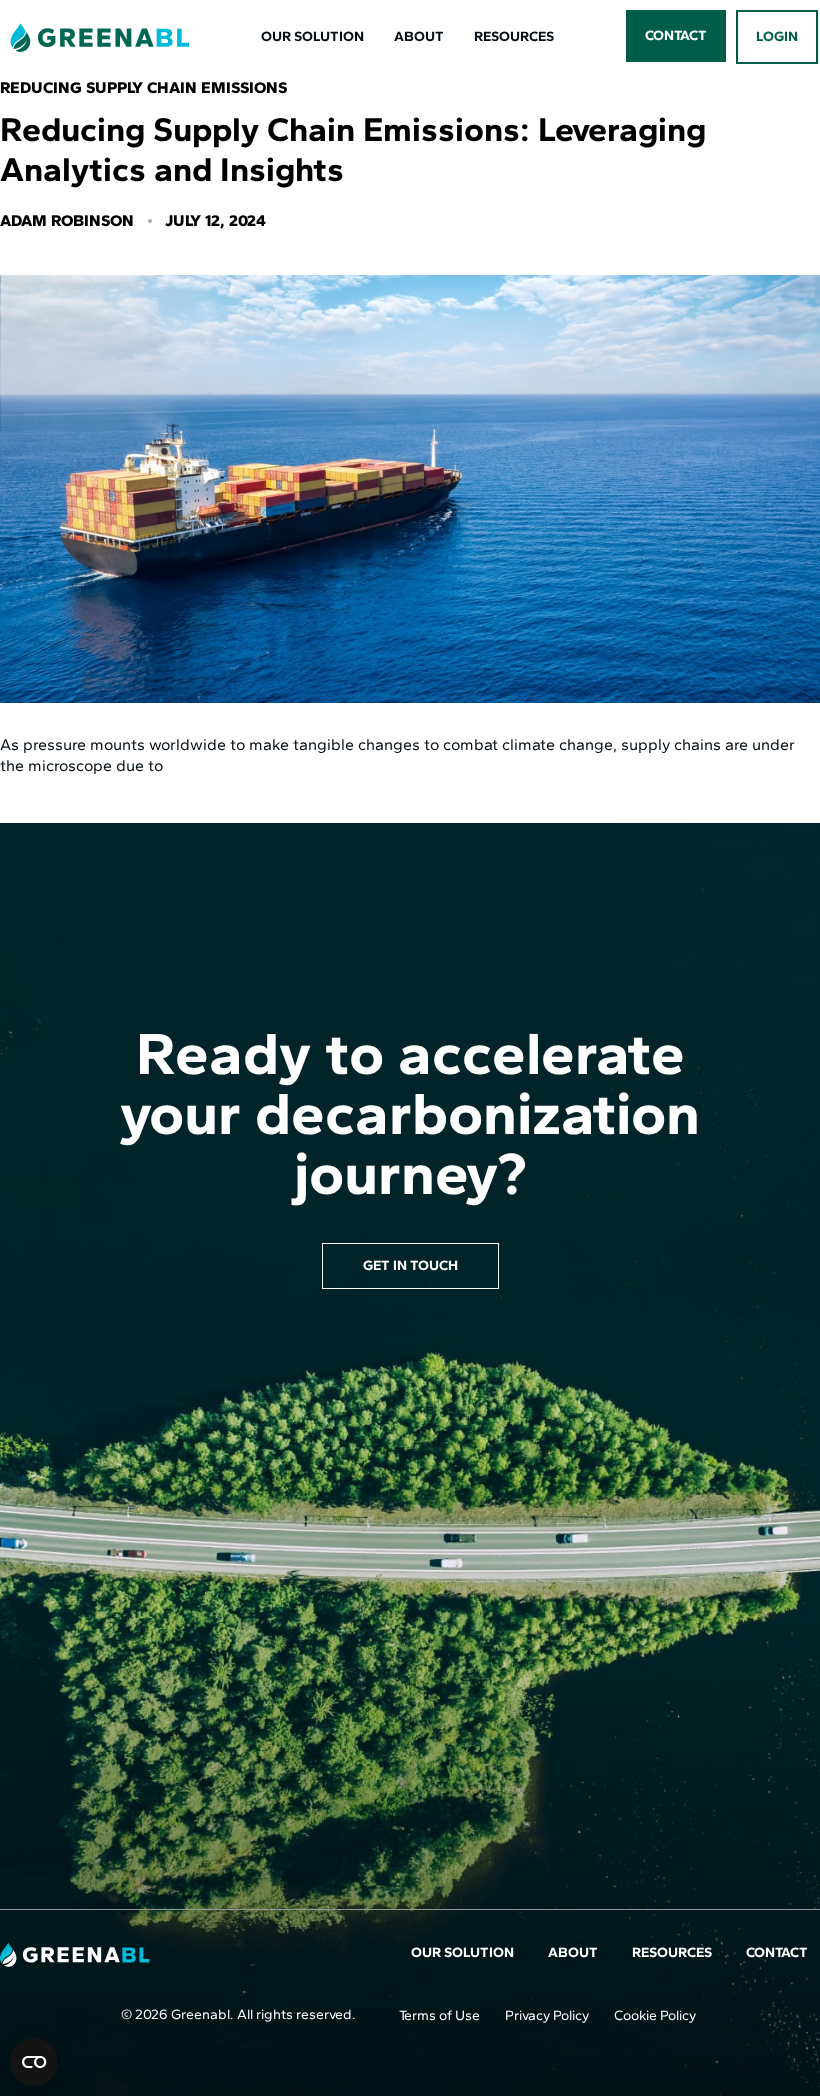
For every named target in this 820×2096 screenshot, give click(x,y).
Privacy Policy (547, 2015)
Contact (777, 1952)
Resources (514, 36)
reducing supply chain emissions (143, 87)
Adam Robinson (67, 220)
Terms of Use (439, 2015)
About (419, 36)
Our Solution (312, 36)
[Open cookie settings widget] (34, 2062)
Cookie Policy (655, 2015)
